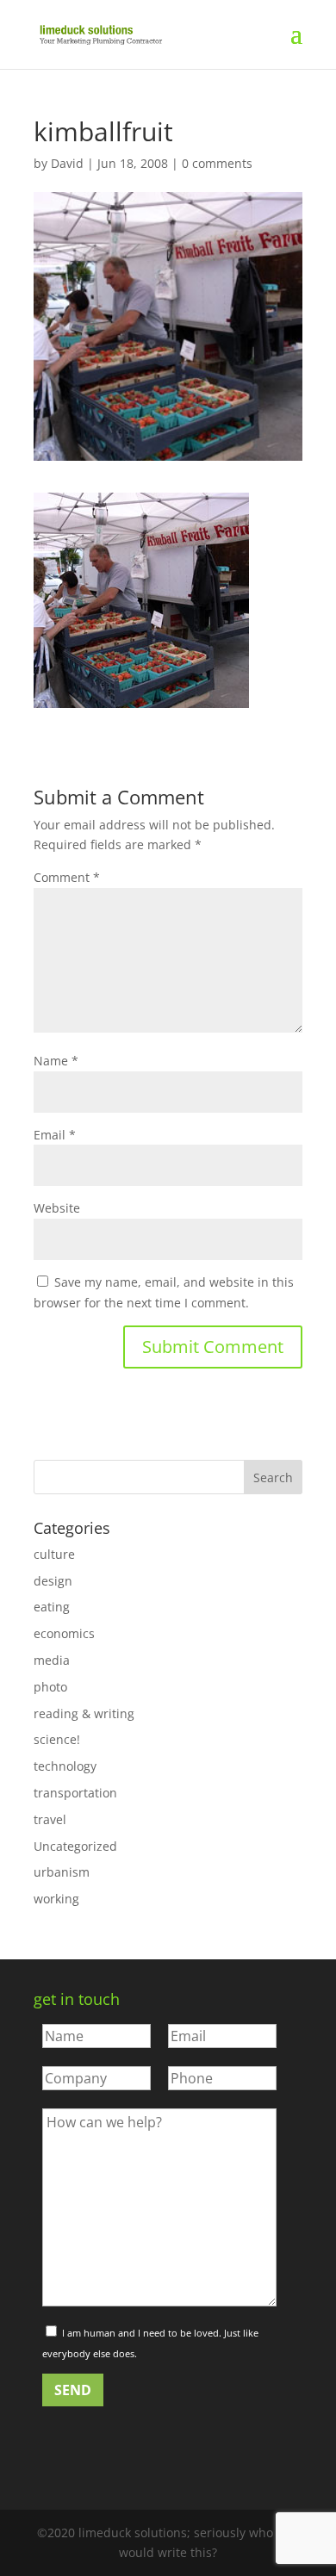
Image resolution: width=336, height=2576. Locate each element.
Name (56, 1061)
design (53, 1581)
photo (50, 1687)
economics (64, 1633)
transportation (75, 1793)
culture (54, 1554)
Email (55, 1135)
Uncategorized (75, 1846)
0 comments (217, 163)
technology (65, 1766)
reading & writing (84, 1713)
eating (52, 1607)
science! (57, 1739)
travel (50, 1819)
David (67, 163)
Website (57, 1208)
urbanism (62, 1872)
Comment (67, 877)
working (56, 1899)
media (52, 1660)
